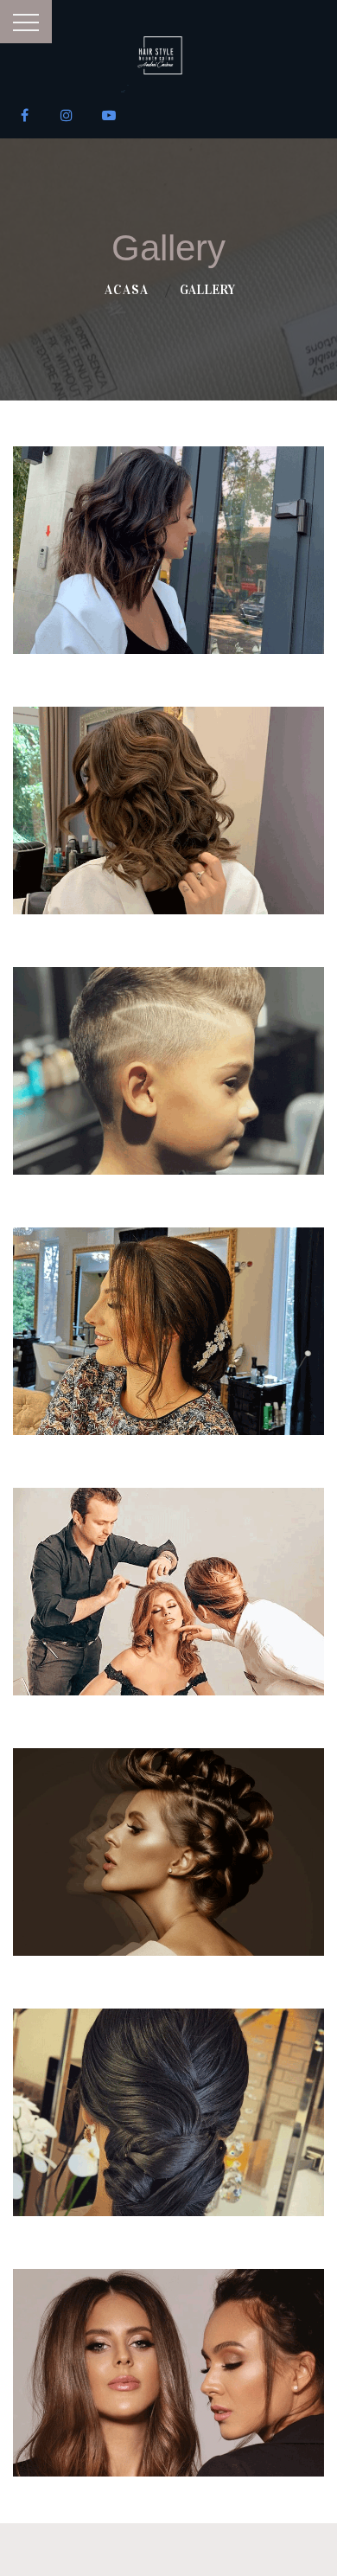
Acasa (127, 290)
